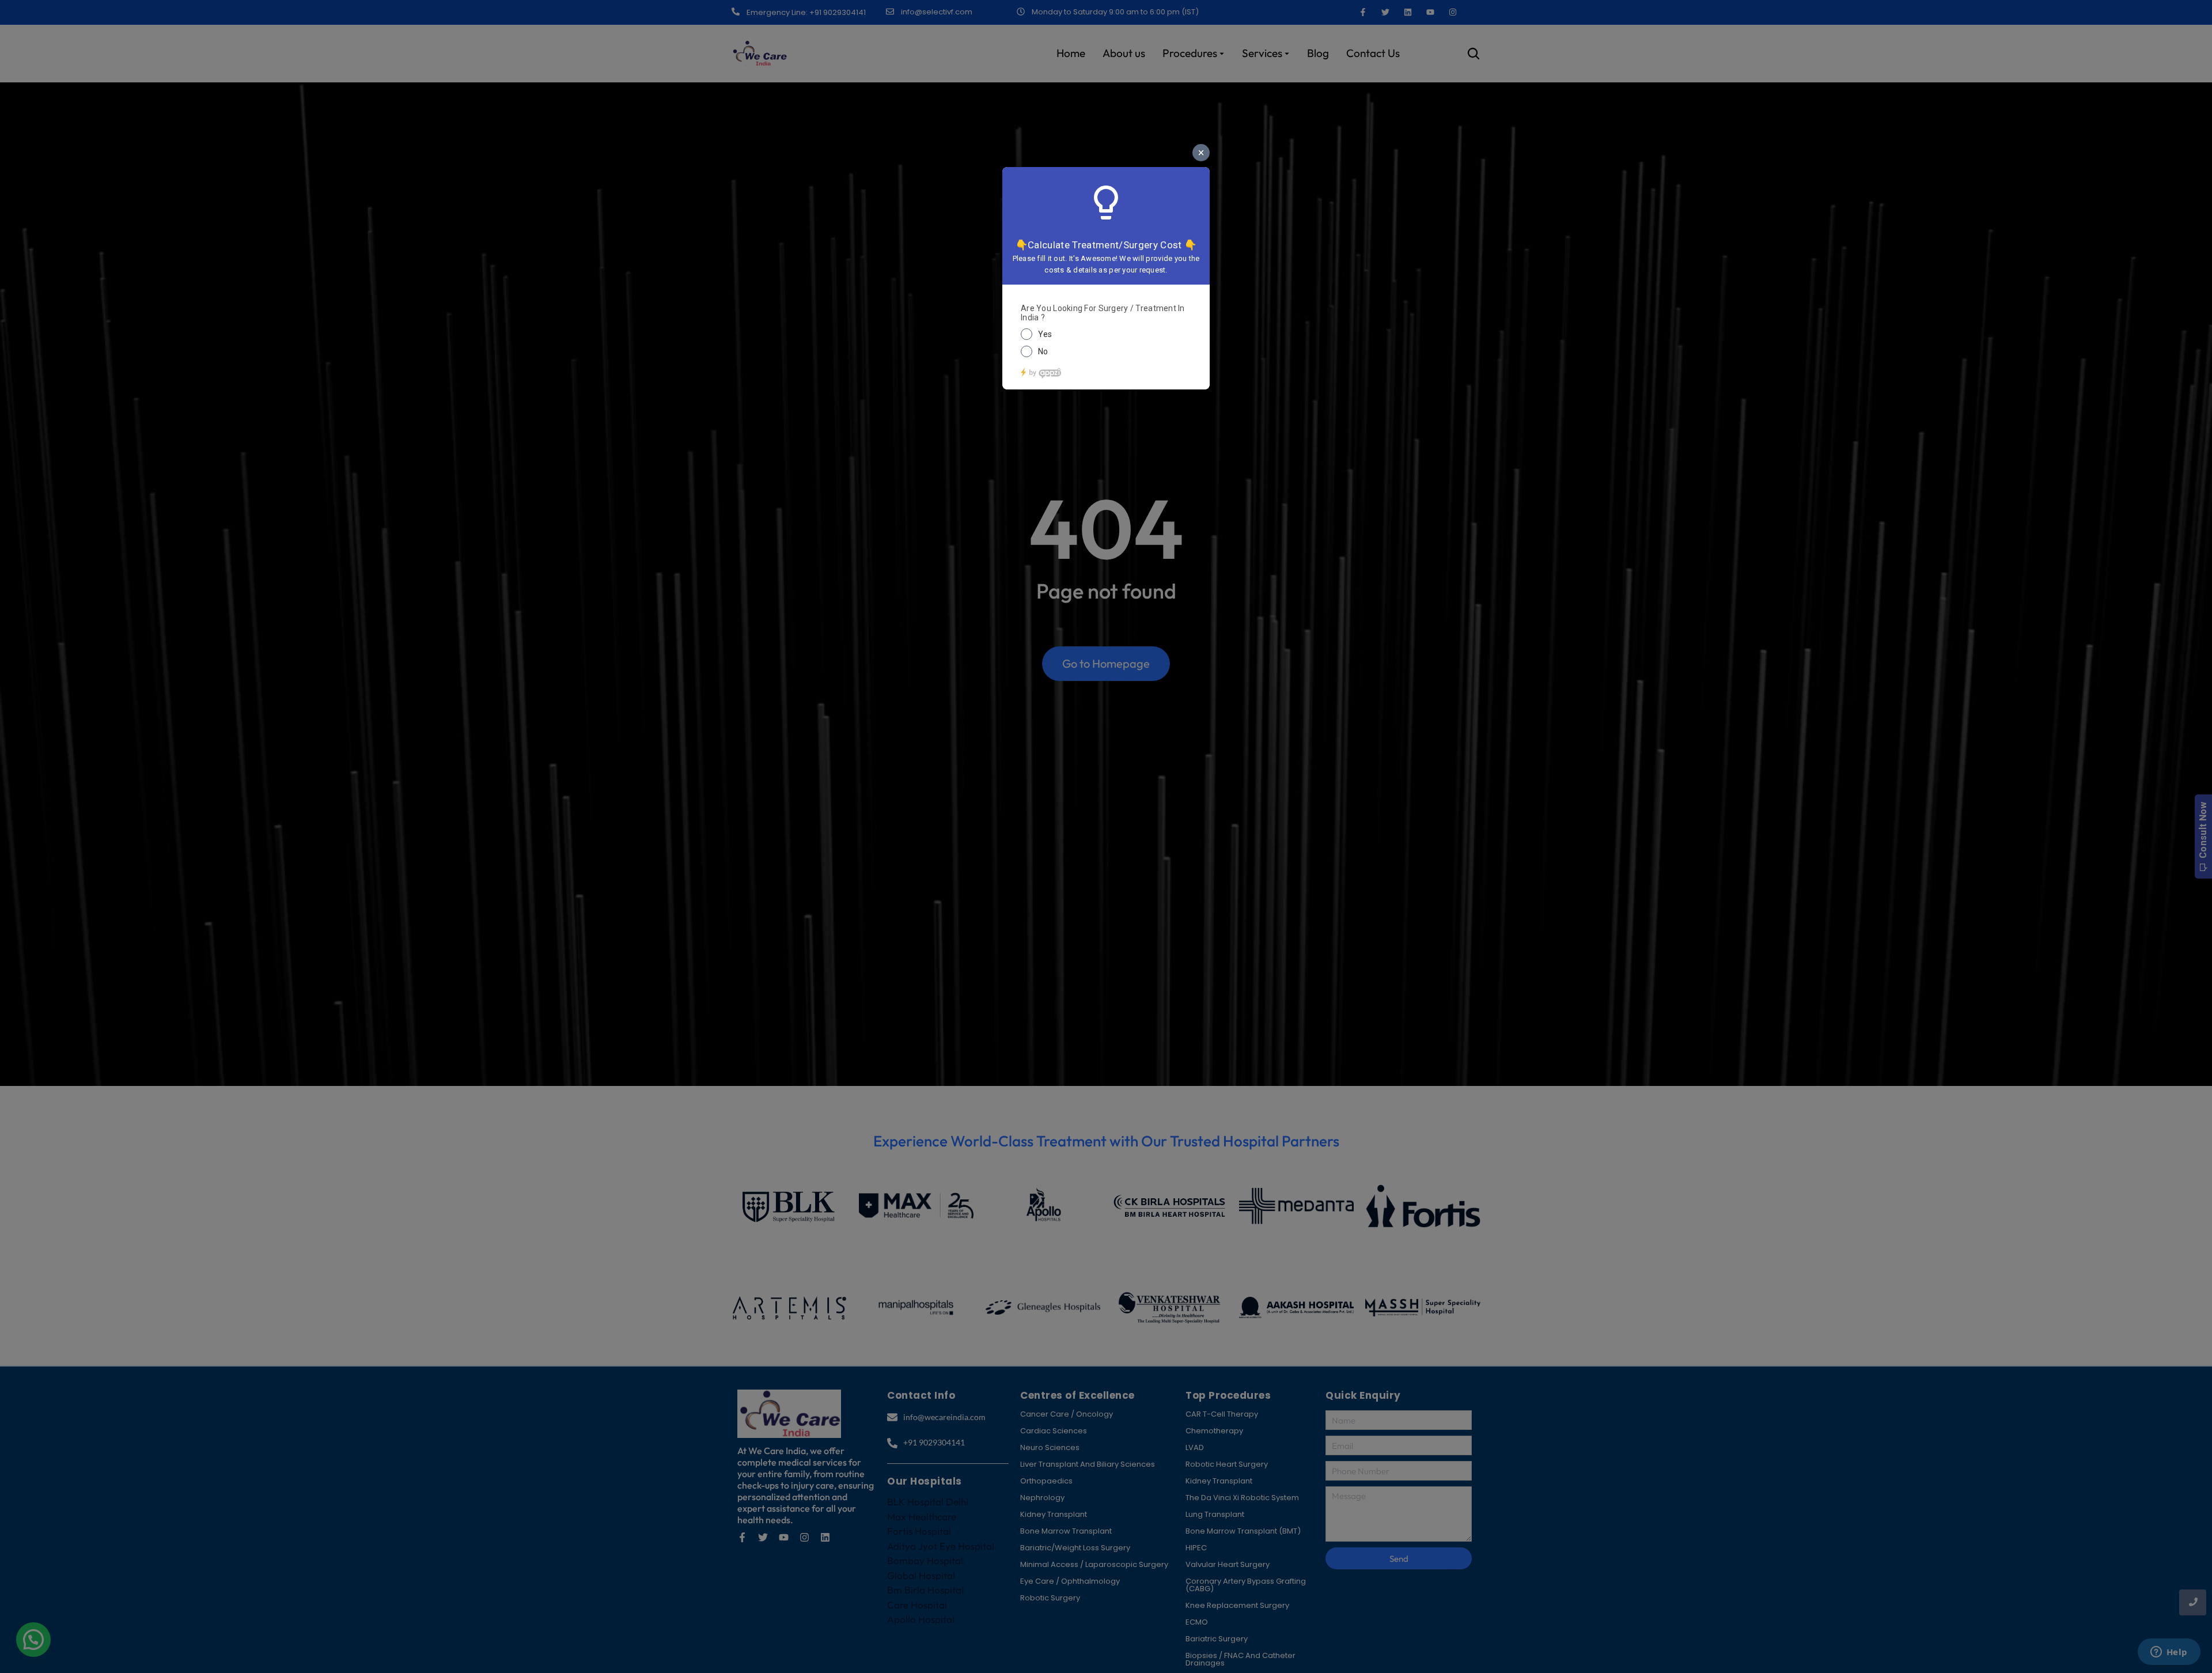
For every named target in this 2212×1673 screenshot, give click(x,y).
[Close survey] (1201, 153)
